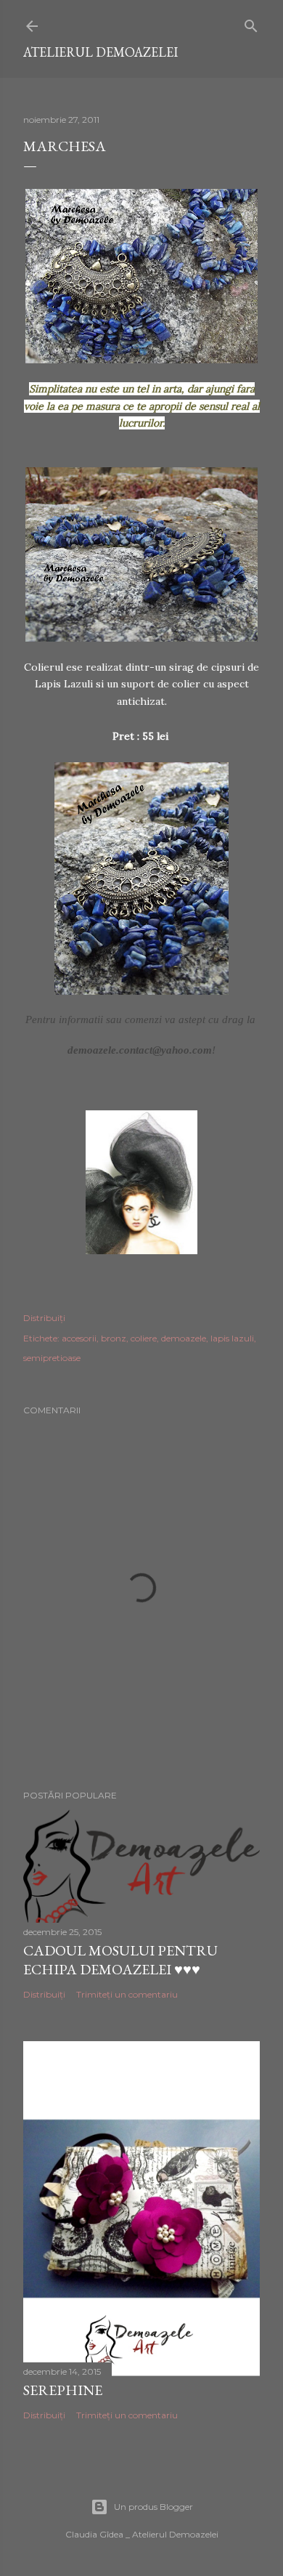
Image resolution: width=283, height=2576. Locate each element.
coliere (144, 1338)
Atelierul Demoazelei (101, 52)
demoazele (184, 1338)
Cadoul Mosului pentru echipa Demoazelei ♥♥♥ (120, 1960)
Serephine (63, 2390)
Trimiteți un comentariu (127, 1994)
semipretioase (52, 1358)
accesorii (79, 1338)
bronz (114, 1338)
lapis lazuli (232, 1338)
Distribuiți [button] (44, 1318)
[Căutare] (251, 23)
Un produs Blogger (153, 2507)
